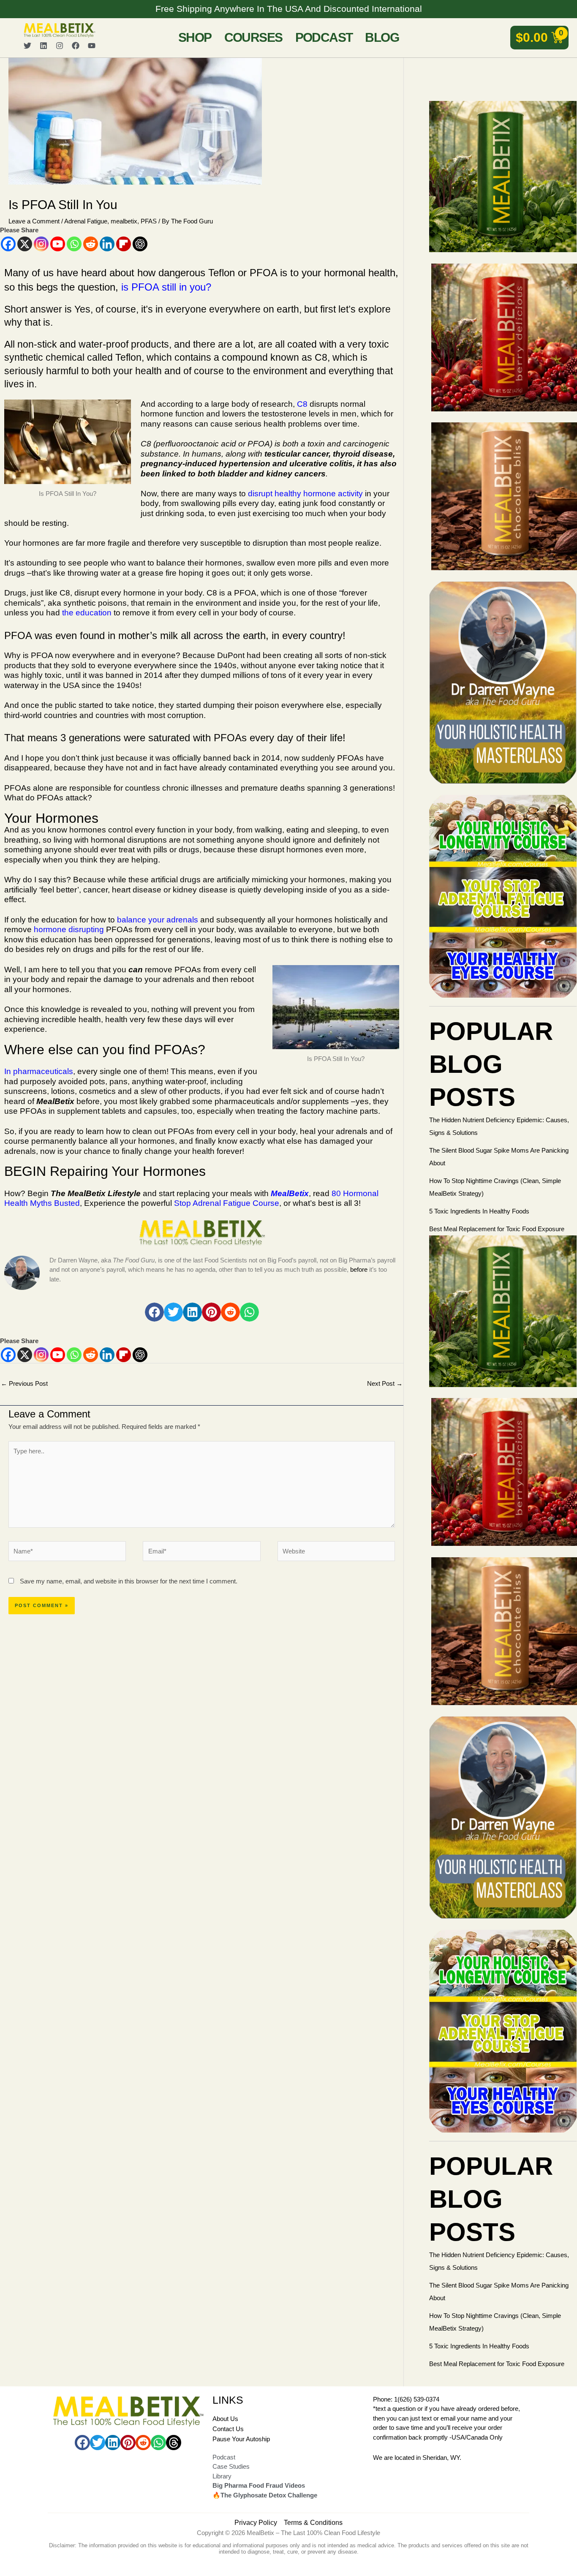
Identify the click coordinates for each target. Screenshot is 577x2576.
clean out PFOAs (163, 1131)
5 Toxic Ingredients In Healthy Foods (479, 1211)
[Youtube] (58, 244)
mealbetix (124, 221)
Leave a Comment (34, 221)
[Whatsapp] (74, 244)
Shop (195, 37)
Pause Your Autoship (241, 2439)
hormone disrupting (69, 929)
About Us (225, 2419)
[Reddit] (91, 244)
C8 (302, 404)
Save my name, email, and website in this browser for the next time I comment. (129, 1581)
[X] (25, 244)
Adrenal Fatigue (86, 221)
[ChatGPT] (140, 244)
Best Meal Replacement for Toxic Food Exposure (497, 1229)
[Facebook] (8, 244)
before (359, 1269)
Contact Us (228, 2429)
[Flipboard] (124, 244)
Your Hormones (51, 818)
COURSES (253, 37)
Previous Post (24, 1383)
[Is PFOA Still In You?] (202, 1232)
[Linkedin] (107, 244)
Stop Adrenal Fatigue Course (227, 1203)
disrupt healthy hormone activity (305, 494)
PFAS (149, 221)
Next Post (385, 1383)
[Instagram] (41, 244)
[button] (154, 1312)
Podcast (324, 37)
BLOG (382, 37)
